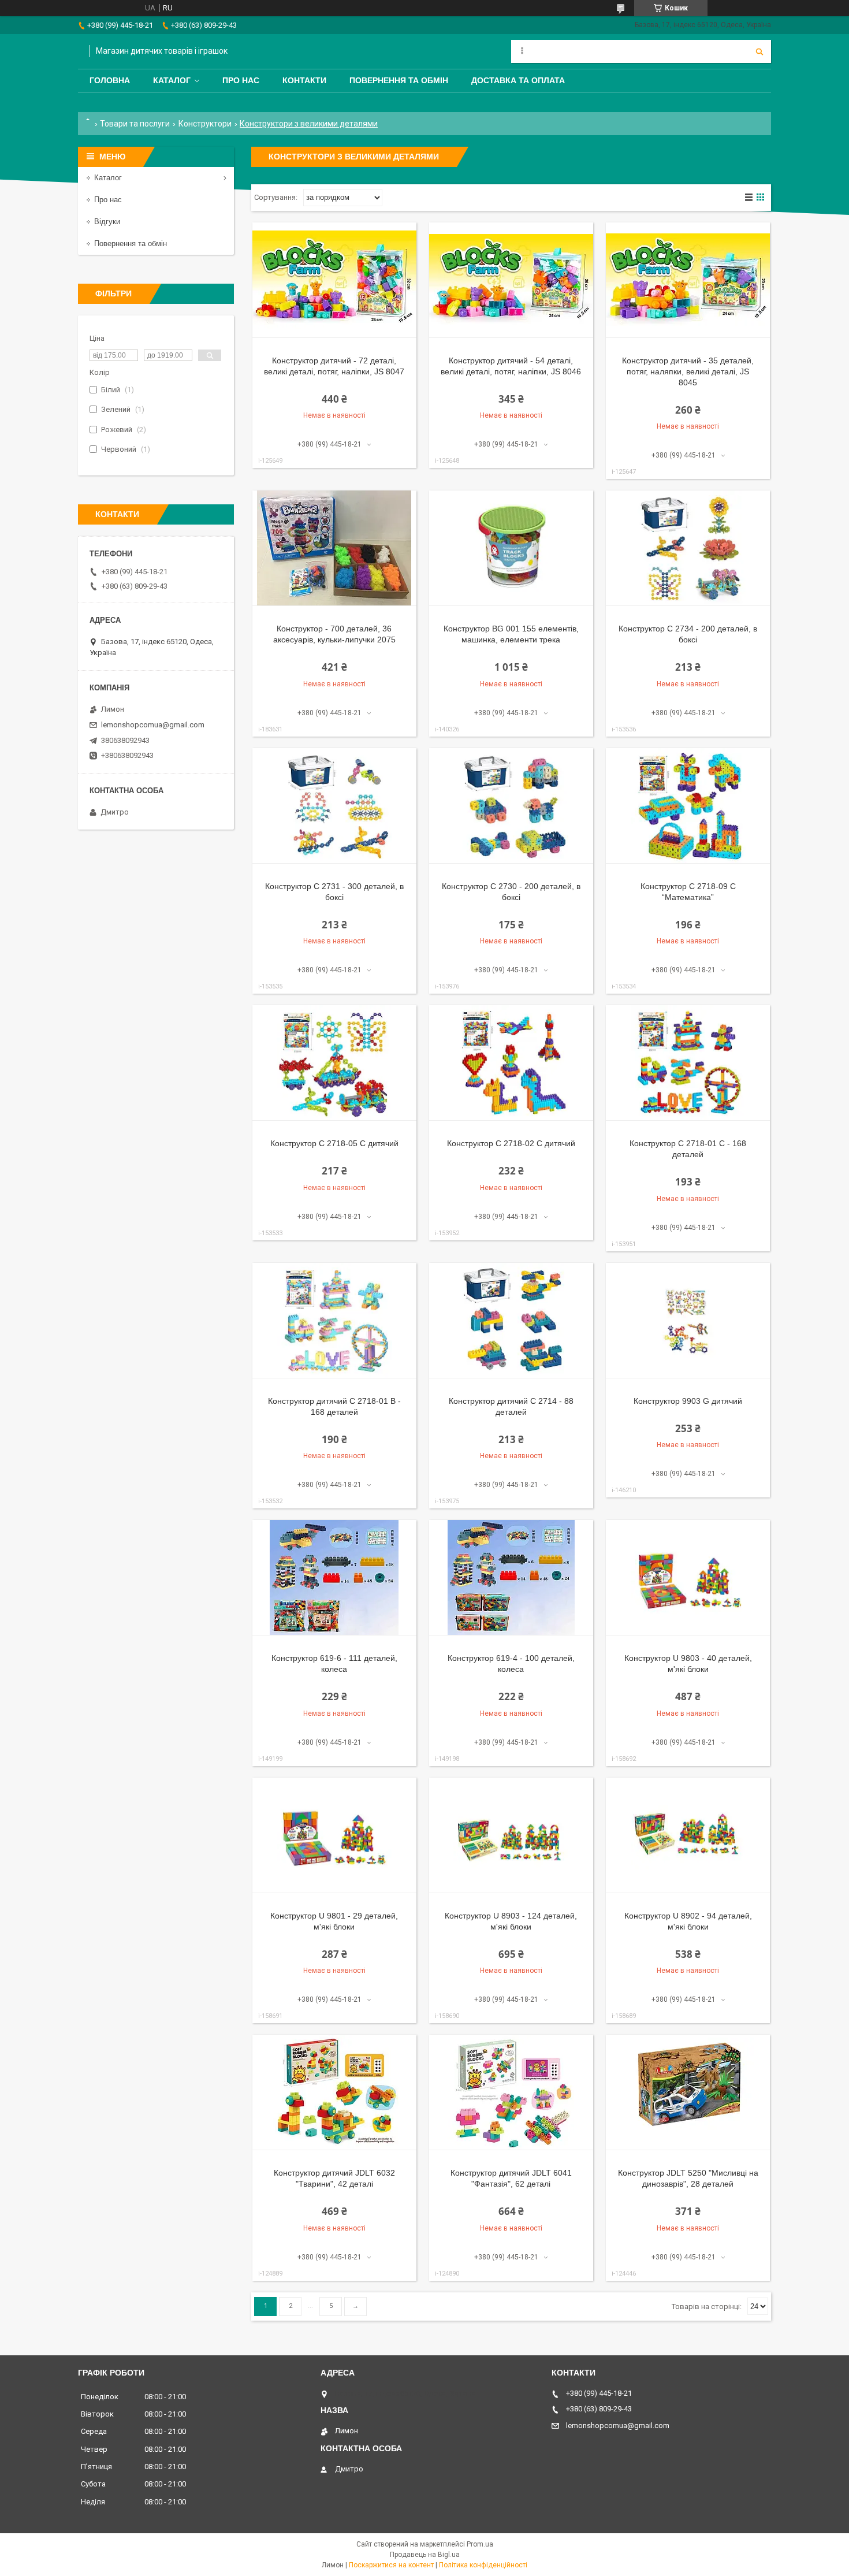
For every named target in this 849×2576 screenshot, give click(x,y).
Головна (110, 80)
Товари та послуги (135, 124)
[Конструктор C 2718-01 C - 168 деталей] (688, 1063)
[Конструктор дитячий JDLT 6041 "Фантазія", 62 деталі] (511, 2092)
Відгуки (107, 222)
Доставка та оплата (518, 80)
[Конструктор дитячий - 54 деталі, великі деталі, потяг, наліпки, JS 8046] (511, 280)
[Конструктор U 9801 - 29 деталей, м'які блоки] (334, 1835)
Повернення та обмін (399, 80)
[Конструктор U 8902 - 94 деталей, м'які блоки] (688, 1835)
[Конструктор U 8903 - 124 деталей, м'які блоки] (511, 1835)
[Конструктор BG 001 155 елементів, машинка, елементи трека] (511, 548)
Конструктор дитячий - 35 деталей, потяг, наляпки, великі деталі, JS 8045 (688, 371)
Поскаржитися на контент (391, 2565)
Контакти (304, 80)
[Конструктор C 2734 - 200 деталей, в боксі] (688, 548)
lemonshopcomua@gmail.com (153, 725)
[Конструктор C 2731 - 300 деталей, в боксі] (334, 806)
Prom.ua (480, 2544)
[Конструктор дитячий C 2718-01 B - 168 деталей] (334, 1321)
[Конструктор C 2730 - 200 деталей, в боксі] (511, 806)
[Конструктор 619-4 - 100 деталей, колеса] (511, 1578)
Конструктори (205, 124)
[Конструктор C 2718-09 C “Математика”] (688, 806)
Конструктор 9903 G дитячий (688, 1401)
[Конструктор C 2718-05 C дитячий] (334, 1063)
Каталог (172, 80)
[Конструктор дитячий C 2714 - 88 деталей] (511, 1321)
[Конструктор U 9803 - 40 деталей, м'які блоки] (688, 1578)
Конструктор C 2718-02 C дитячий (511, 1143)
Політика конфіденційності (483, 2565)
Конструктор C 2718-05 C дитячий (334, 1143)
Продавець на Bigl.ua (425, 2555)
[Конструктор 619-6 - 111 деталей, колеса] (334, 1578)
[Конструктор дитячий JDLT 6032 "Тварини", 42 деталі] (334, 2092)
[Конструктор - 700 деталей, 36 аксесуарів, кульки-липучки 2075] (334, 548)
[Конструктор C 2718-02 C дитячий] (511, 1063)
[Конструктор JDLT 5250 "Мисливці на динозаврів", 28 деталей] (688, 2092)
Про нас (241, 80)
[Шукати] (759, 51)
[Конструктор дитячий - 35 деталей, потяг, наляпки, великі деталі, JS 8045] (688, 280)
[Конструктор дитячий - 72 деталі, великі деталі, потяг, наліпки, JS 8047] (334, 280)
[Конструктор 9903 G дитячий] (688, 1321)
